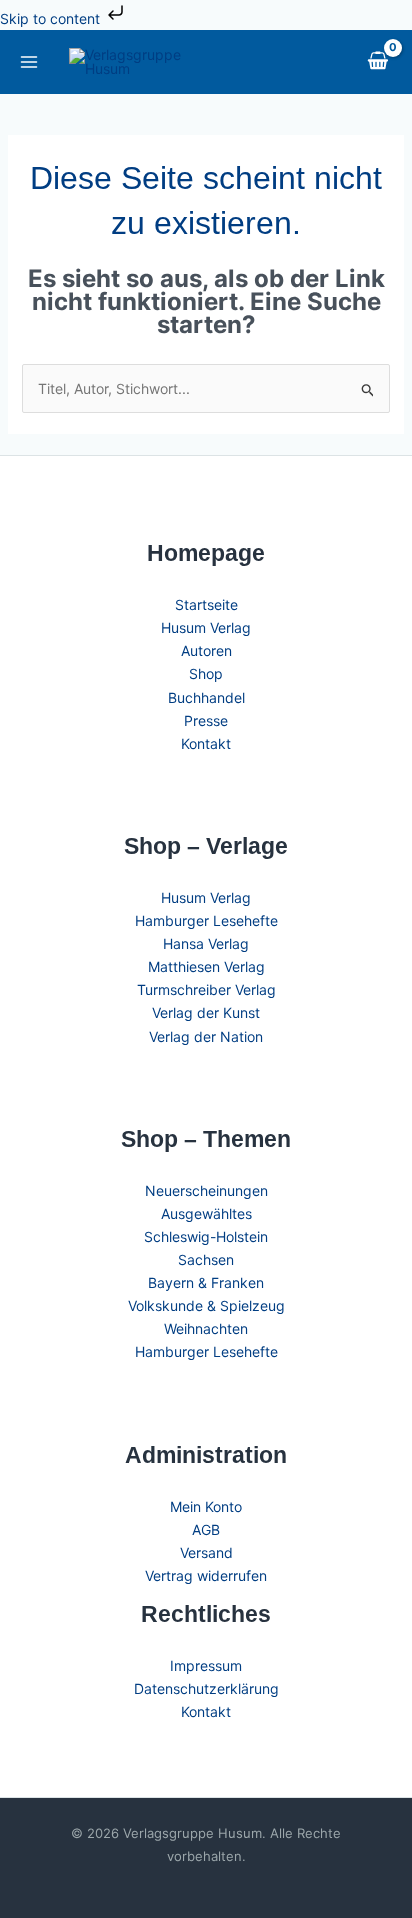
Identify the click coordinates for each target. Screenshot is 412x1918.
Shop (206, 673)
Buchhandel (206, 697)
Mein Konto (206, 1506)
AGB (206, 1529)
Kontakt (206, 743)
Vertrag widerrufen (206, 1575)
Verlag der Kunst (206, 1012)
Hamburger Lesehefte (206, 920)
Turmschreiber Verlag (206, 989)
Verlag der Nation (206, 1036)
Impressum (206, 1665)
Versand (206, 1552)
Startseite (206, 604)
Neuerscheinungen (206, 1190)
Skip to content (52, 18)
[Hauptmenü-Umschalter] (28, 61)
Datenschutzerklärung (206, 1688)
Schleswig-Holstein (206, 1236)
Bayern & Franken (206, 1282)
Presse (206, 720)
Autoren (206, 650)
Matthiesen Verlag (206, 966)
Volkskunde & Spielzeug (206, 1305)
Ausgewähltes (206, 1213)
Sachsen (206, 1259)
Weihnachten (206, 1328)
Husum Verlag (206, 627)
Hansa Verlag (206, 943)
